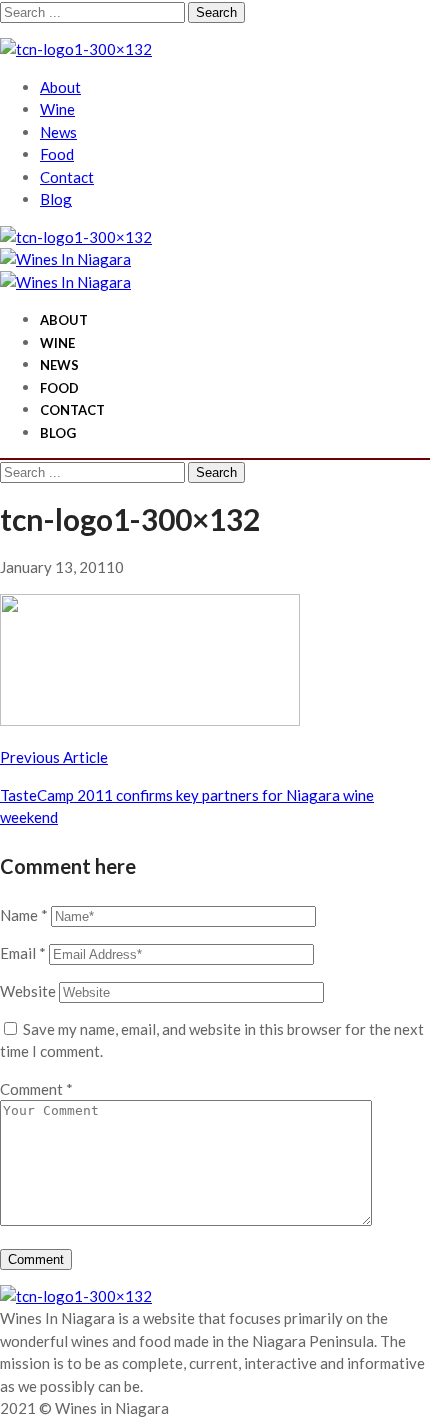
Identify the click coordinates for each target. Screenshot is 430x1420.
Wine (57, 109)
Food (57, 154)
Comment (36, 1089)
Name (24, 915)
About (60, 87)
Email (23, 953)
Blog (56, 199)
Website (28, 991)
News (58, 132)
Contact (67, 177)
